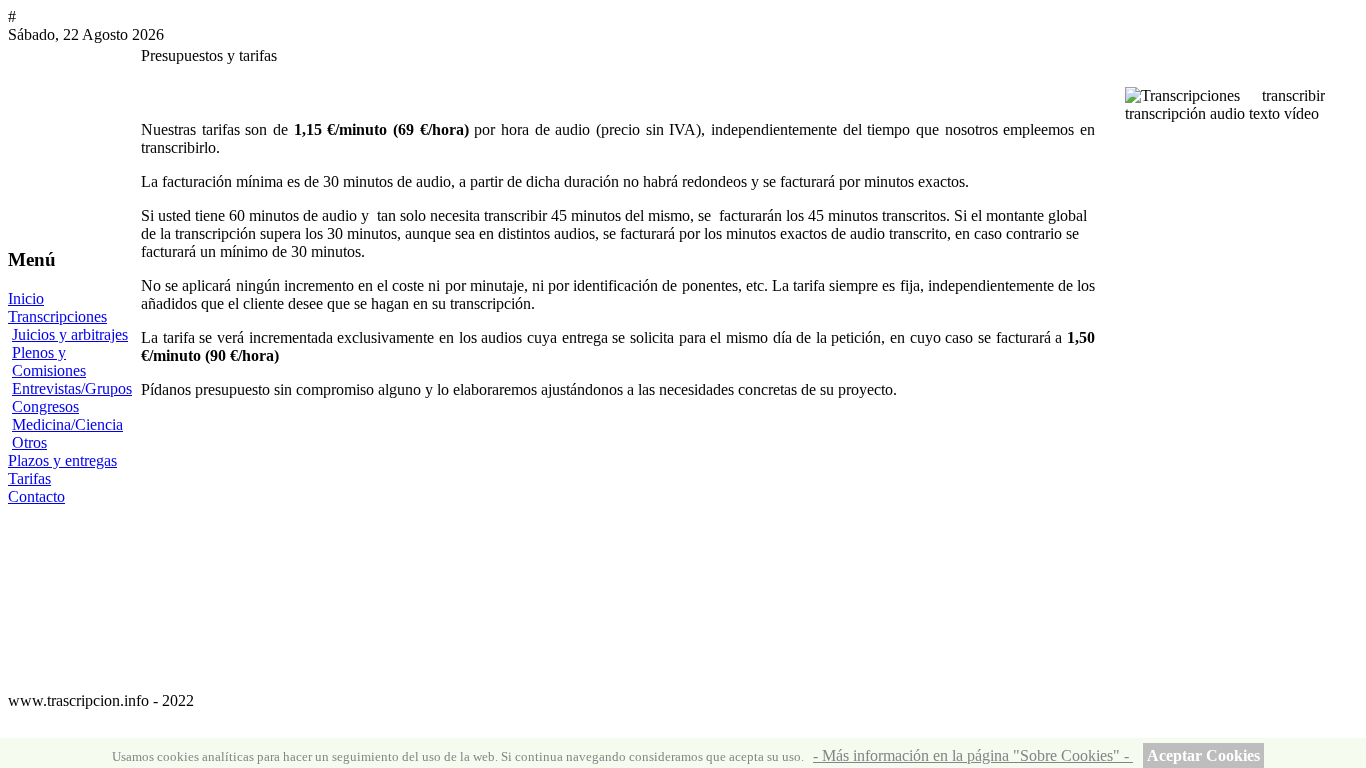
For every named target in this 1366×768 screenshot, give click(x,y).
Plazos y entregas (62, 460)
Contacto (36, 496)
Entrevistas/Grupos (72, 388)
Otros (29, 442)
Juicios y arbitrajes (70, 334)
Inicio (26, 298)
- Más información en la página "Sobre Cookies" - (973, 755)
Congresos (45, 406)
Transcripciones (57, 316)
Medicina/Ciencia (67, 424)
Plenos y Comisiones (49, 361)
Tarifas (29, 478)
